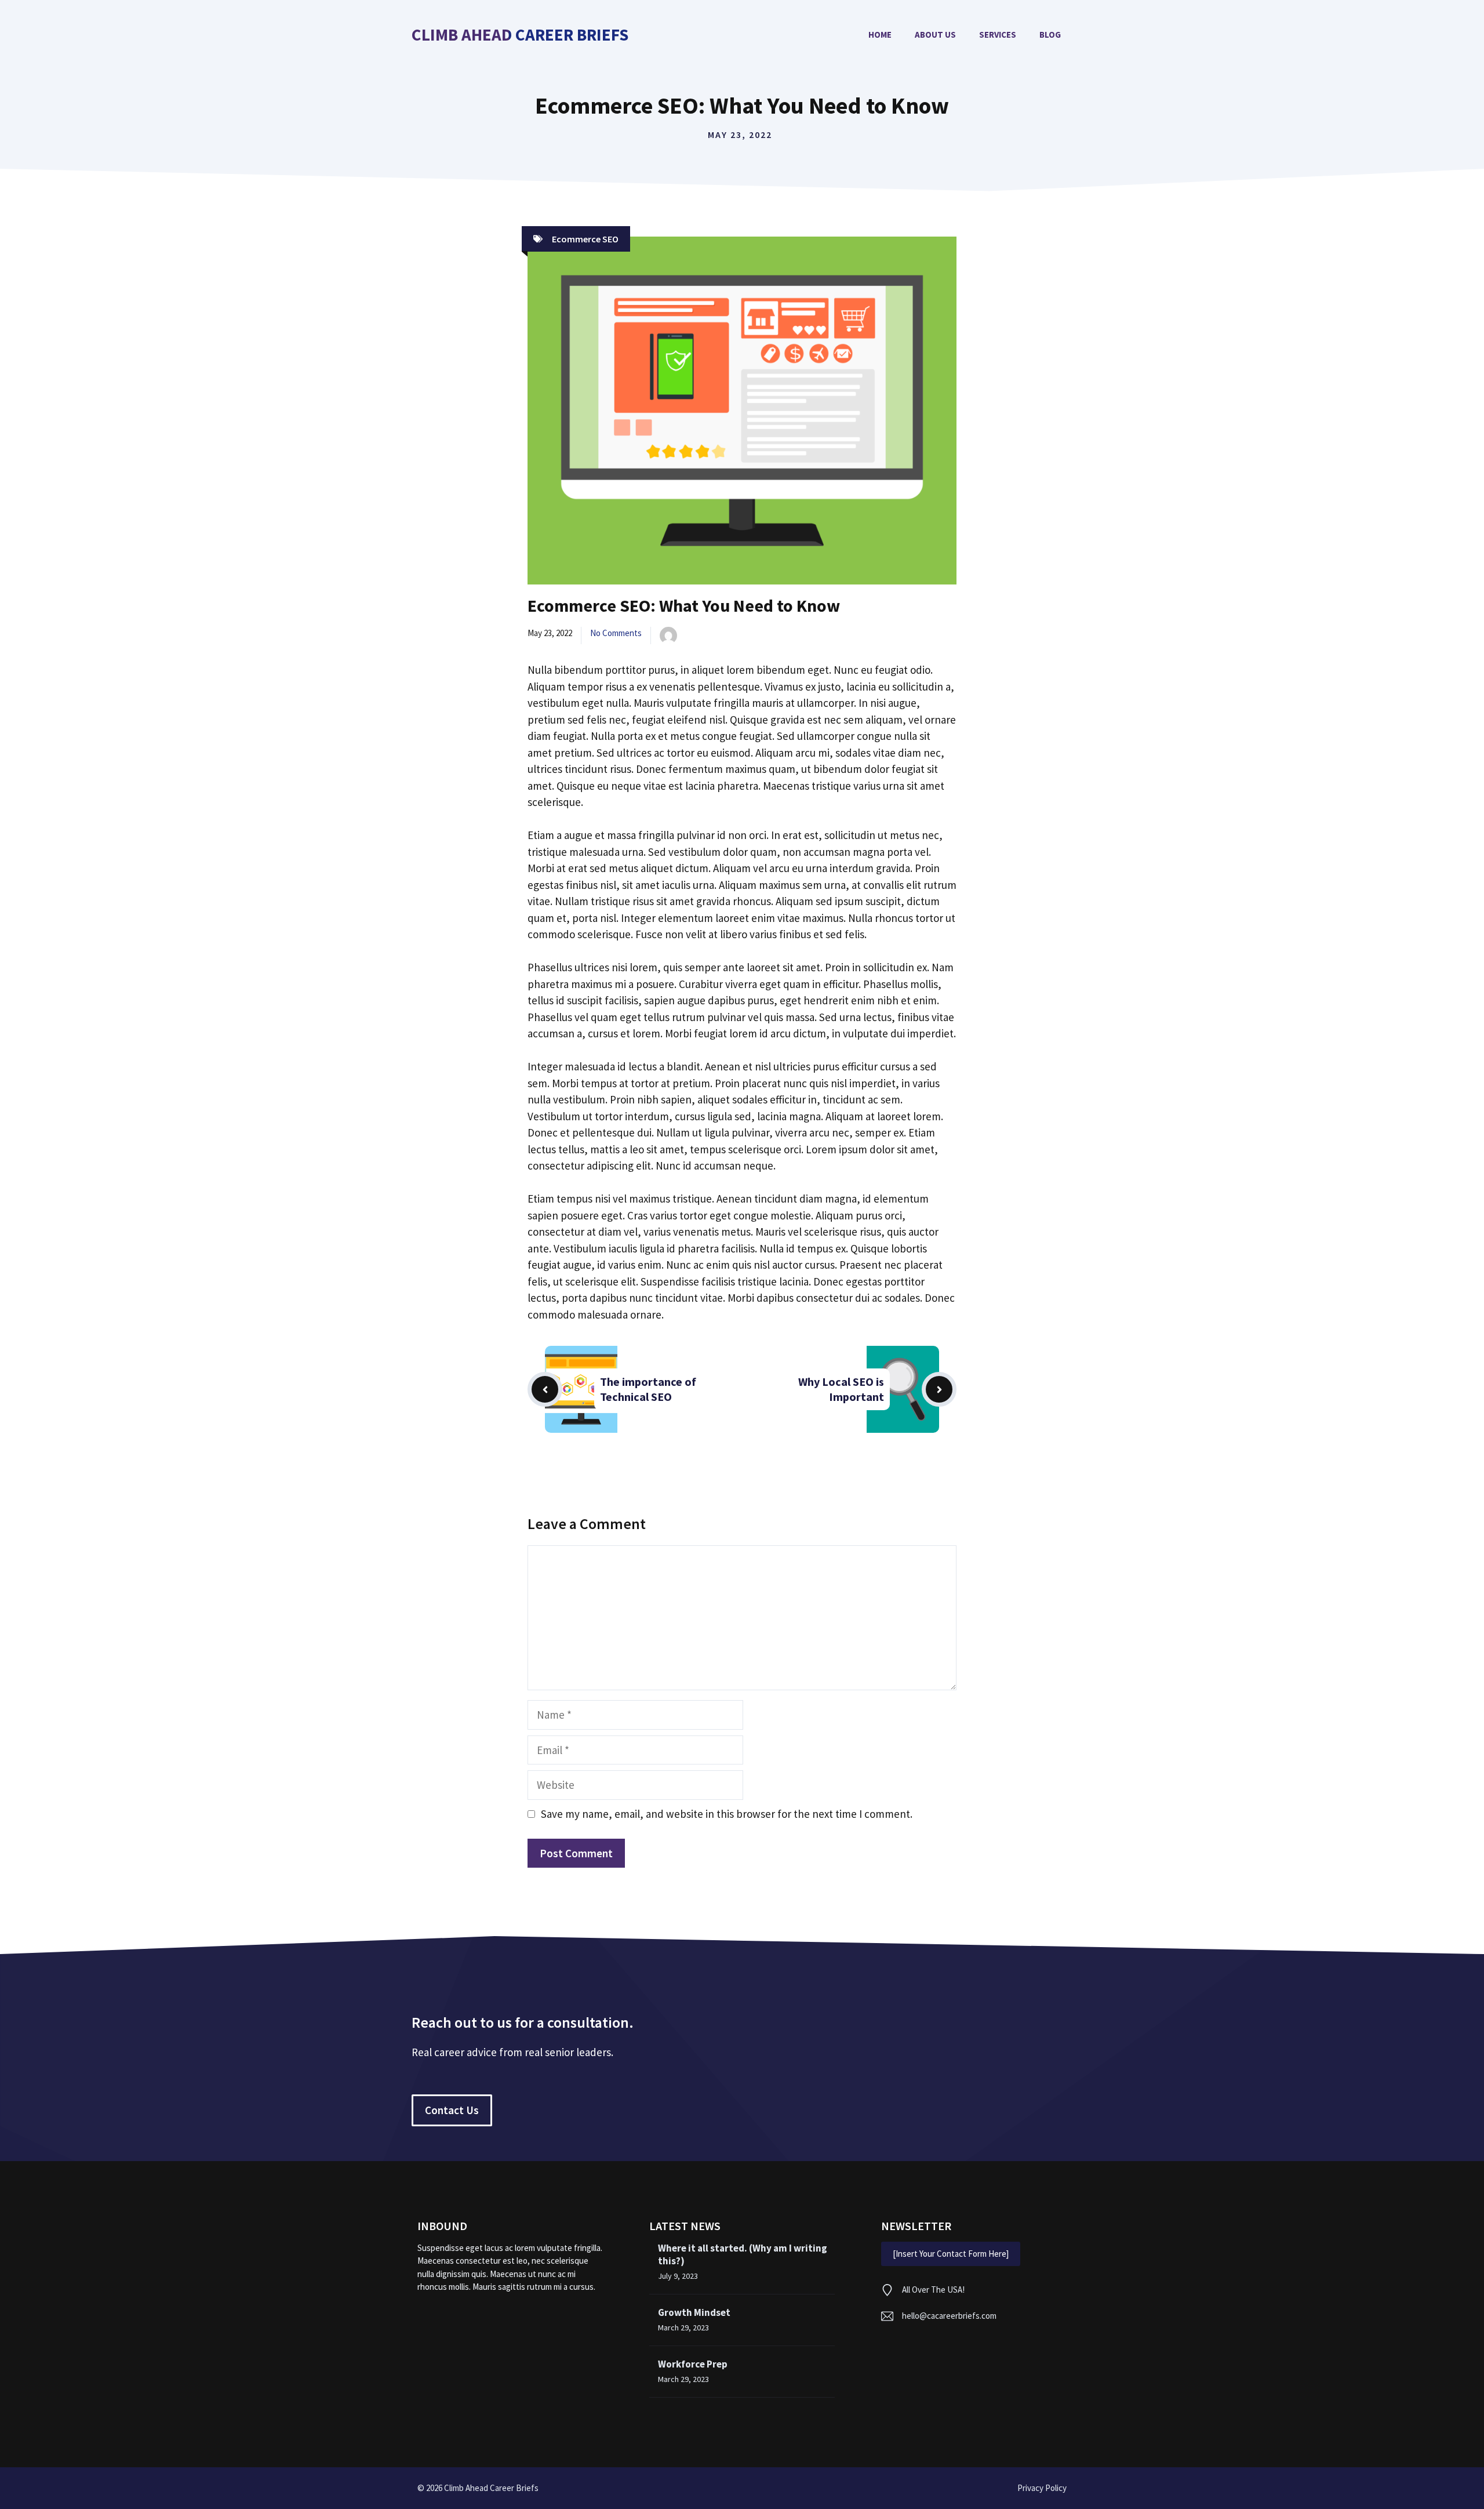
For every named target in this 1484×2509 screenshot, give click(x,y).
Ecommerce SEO (585, 239)
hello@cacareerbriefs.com (949, 2316)
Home (880, 35)
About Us (935, 35)
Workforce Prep (693, 2364)
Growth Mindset (694, 2312)
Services (998, 35)
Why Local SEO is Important (841, 1389)
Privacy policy (1042, 2488)
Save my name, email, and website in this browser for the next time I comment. (727, 1814)
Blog (1050, 35)
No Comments (616, 633)
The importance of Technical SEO (648, 1389)
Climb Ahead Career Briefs (520, 35)
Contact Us (452, 2110)
